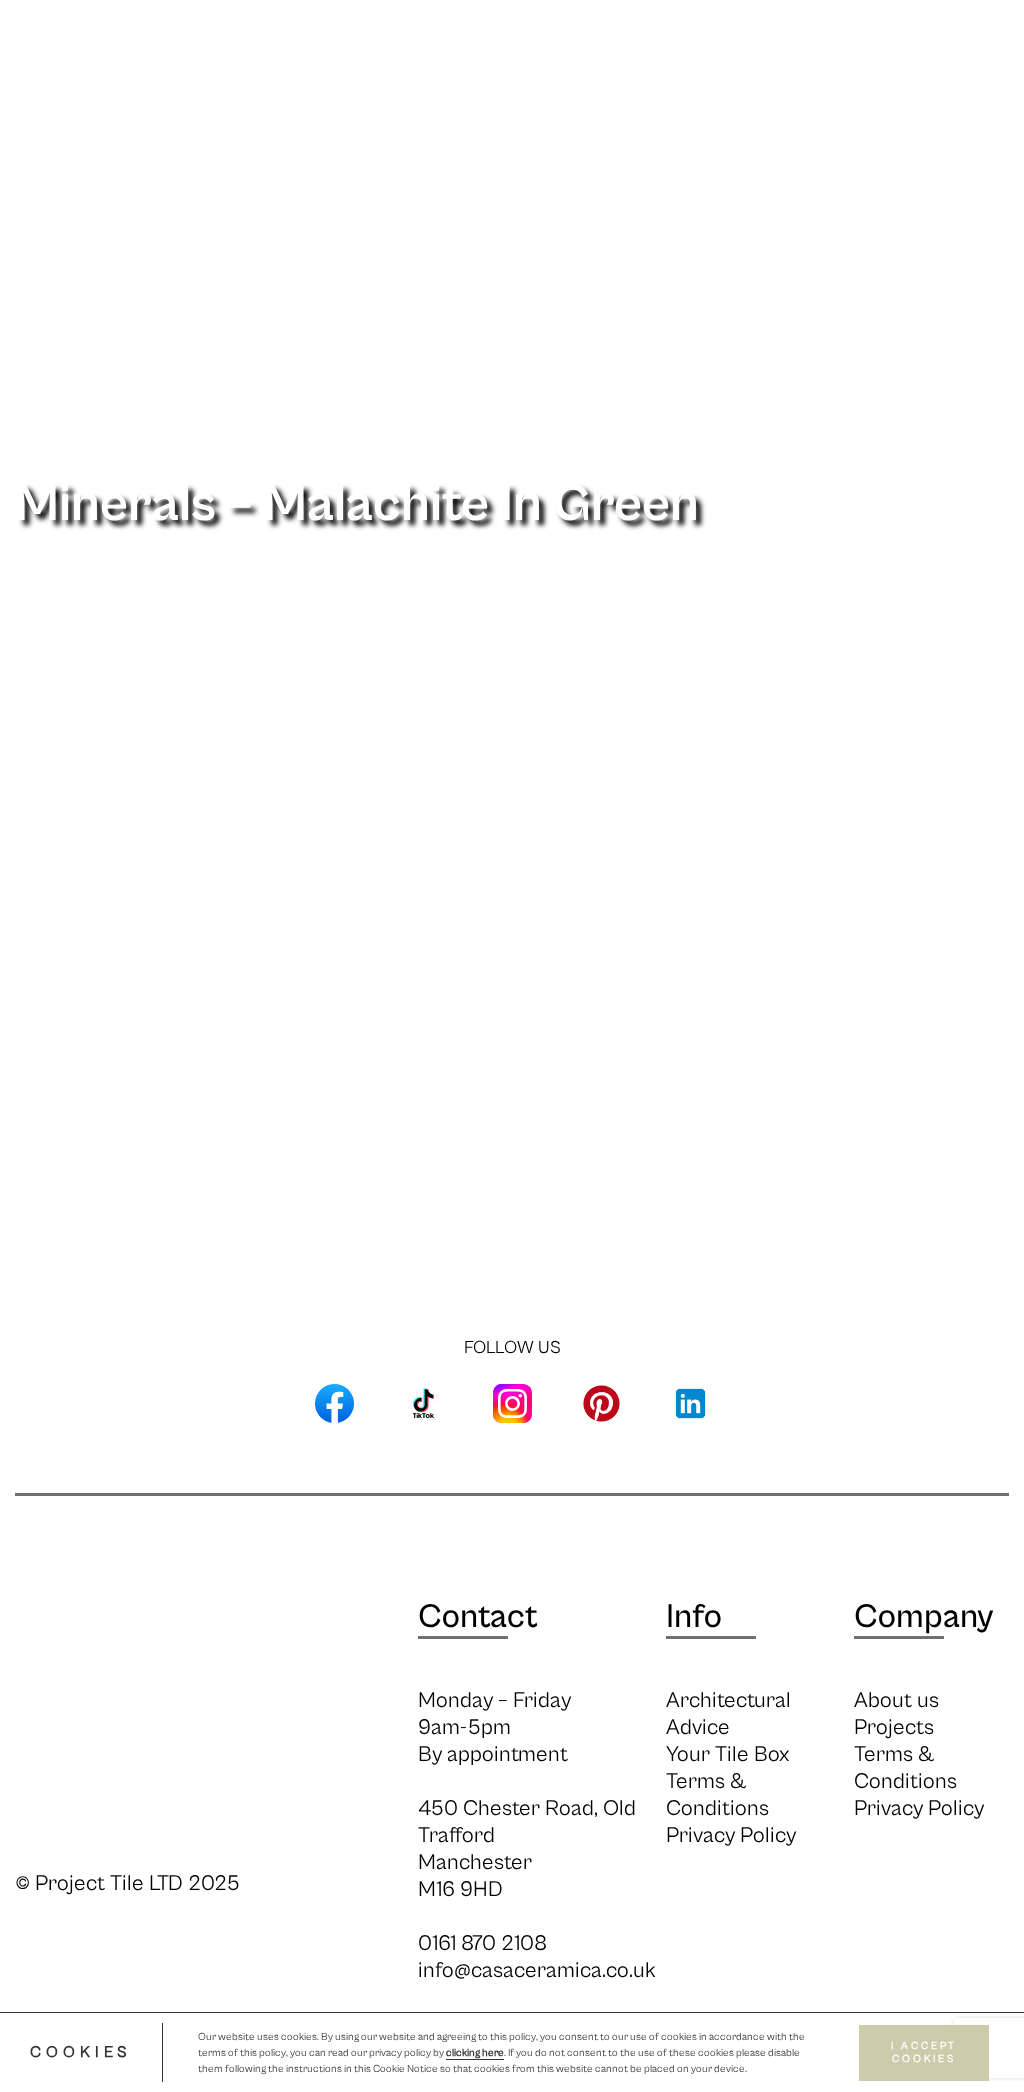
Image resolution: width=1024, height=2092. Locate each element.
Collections (314, 158)
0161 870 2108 (482, 1943)
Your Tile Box (727, 1754)
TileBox (977, 158)
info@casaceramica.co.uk (537, 1970)
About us (896, 1700)
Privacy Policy (731, 1835)
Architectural (566, 158)
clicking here (475, 2053)
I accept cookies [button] (924, 2052)
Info (400, 158)
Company (923, 1617)
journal (679, 158)
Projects (770, 158)
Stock (462, 158)
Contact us (876, 158)
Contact (478, 1617)
